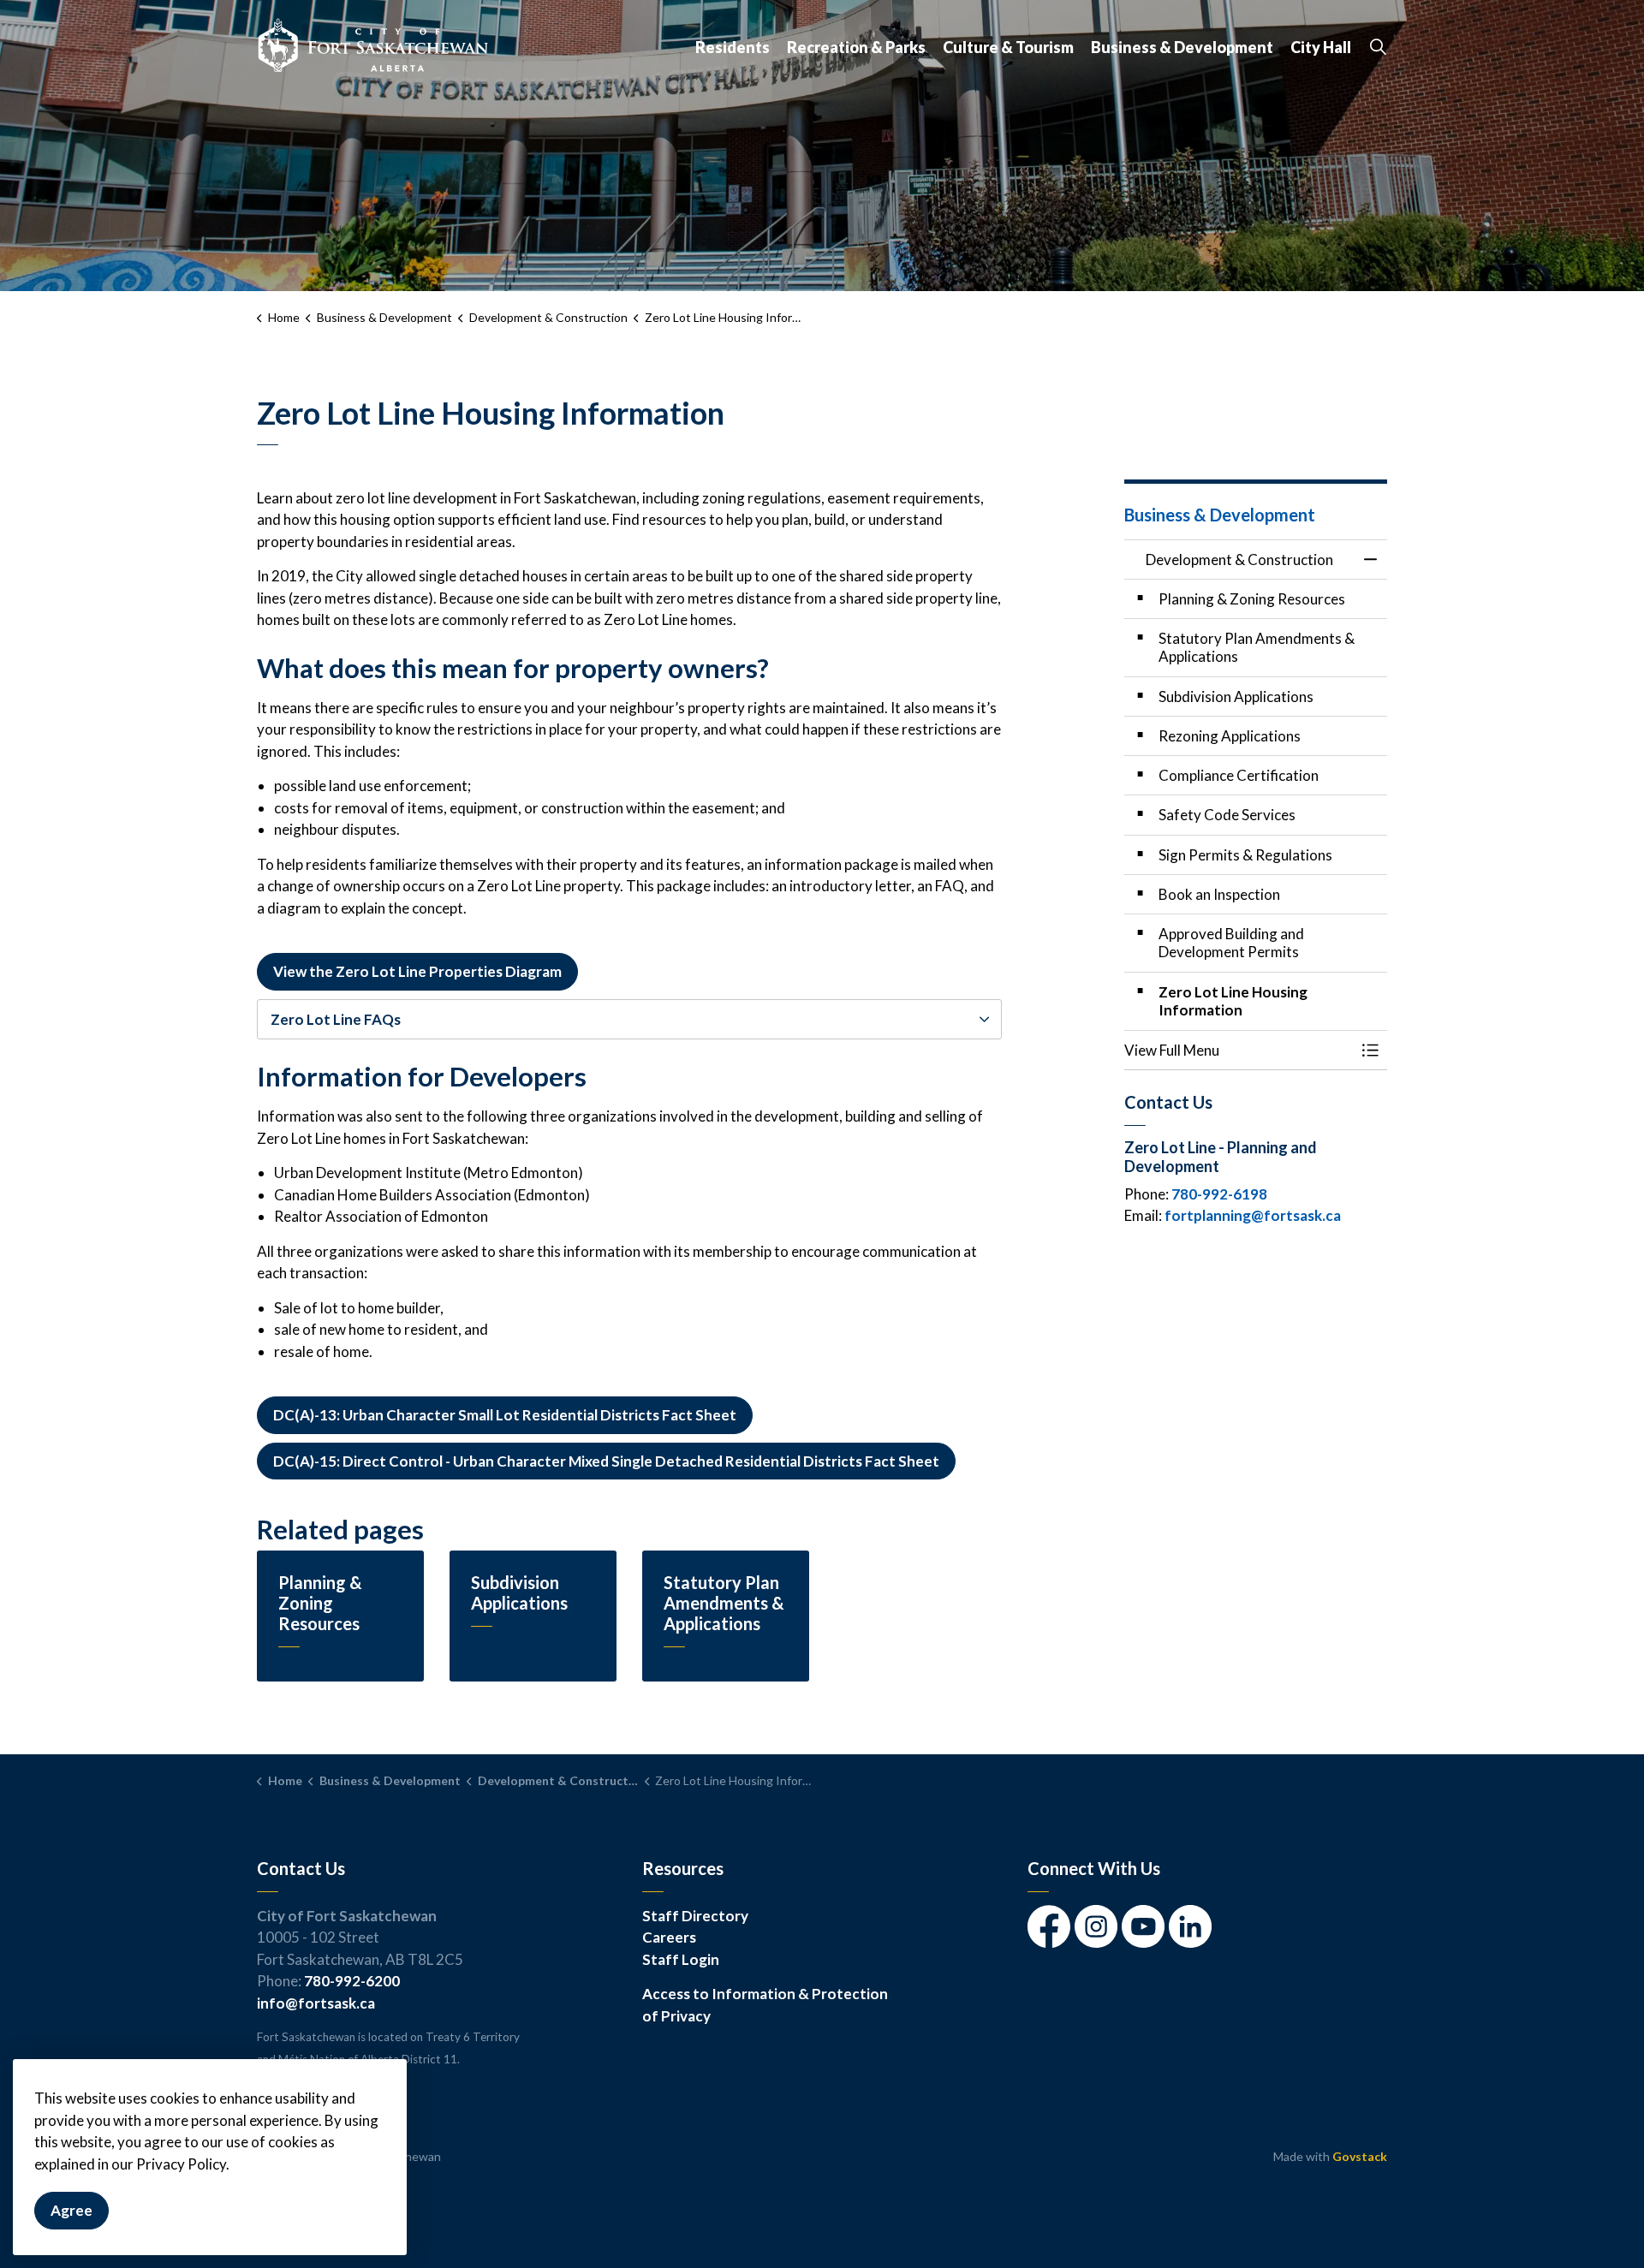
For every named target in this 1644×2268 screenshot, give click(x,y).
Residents (733, 47)
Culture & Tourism (1008, 47)
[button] (1239, 1050)
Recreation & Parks (856, 47)
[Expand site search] (1378, 47)
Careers (669, 1937)
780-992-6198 (1219, 1194)
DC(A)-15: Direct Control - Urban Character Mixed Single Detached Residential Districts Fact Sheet (606, 1461)
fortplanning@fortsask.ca (1253, 1215)
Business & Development (1182, 47)
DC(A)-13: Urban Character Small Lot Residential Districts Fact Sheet (505, 1415)
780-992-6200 (352, 1981)
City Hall (1321, 47)
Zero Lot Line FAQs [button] (336, 1019)
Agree (71, 2211)
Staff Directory (695, 1916)
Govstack (1360, 2156)
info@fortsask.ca (316, 2003)
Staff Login (681, 1959)
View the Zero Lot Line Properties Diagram (417, 971)
